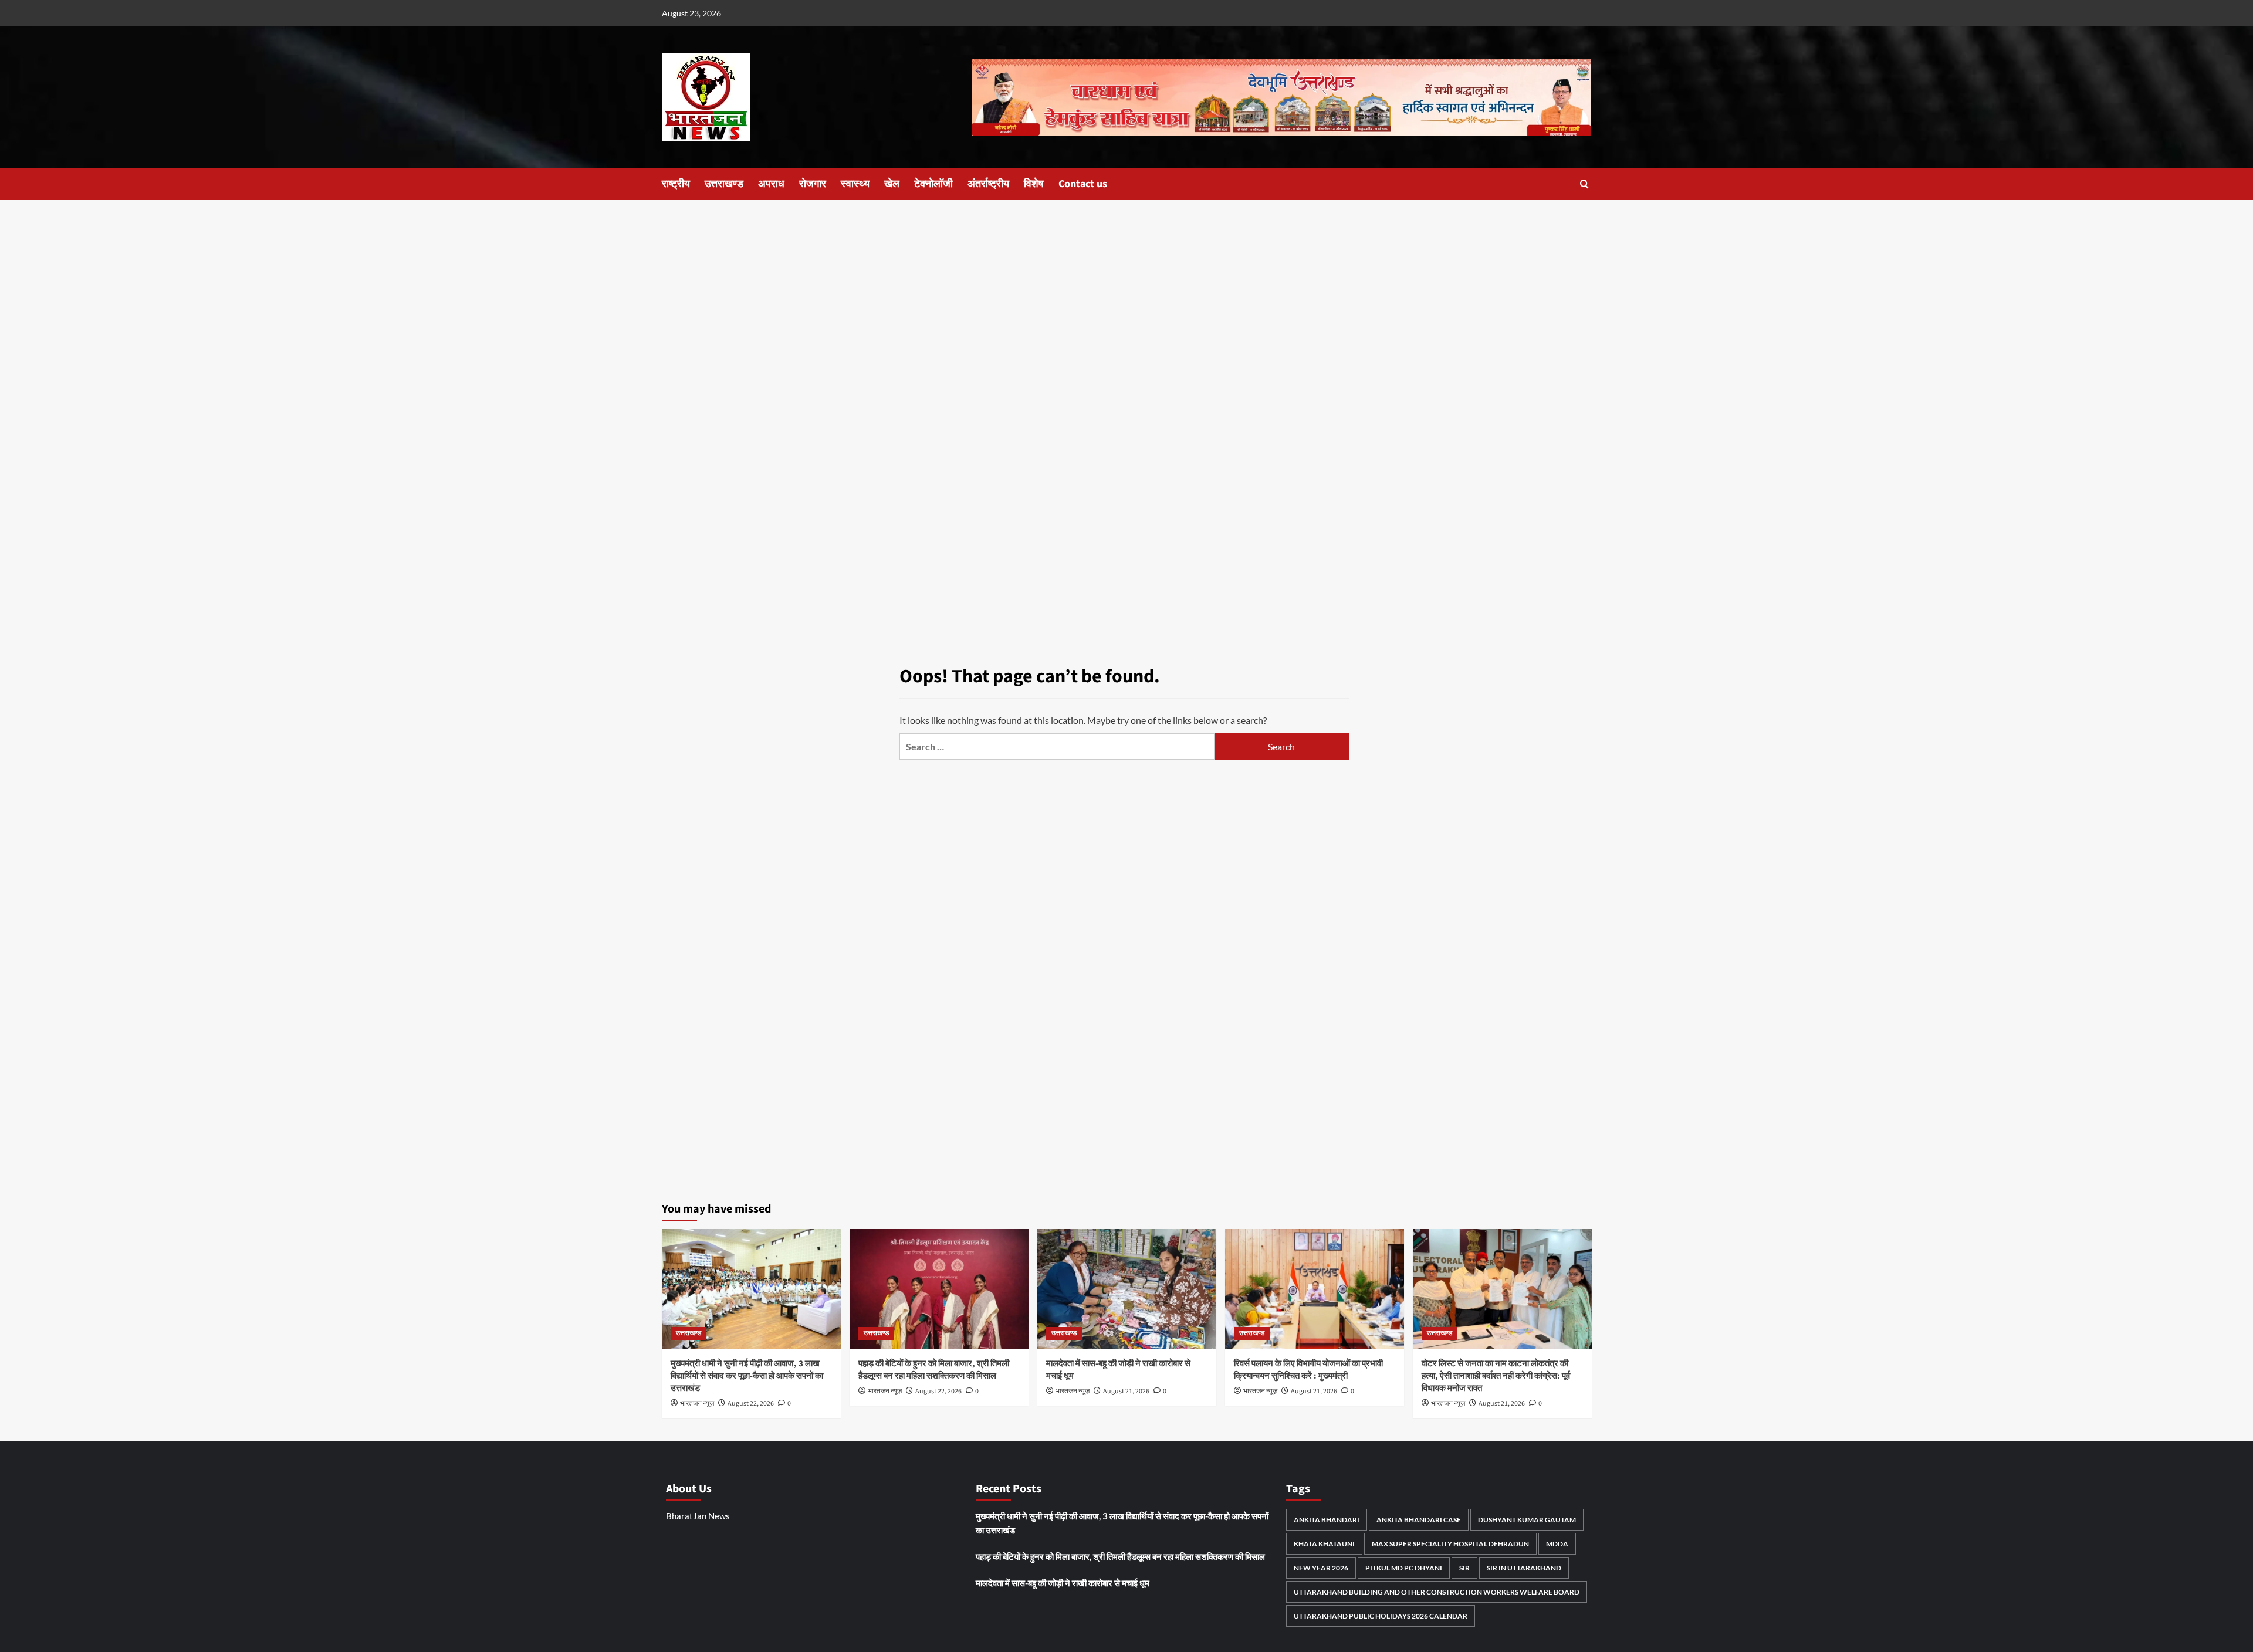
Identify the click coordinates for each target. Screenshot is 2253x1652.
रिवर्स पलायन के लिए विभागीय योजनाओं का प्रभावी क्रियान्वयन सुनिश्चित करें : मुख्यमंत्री (1308, 1370)
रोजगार (813, 184)
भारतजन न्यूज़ (697, 1404)
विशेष (1034, 184)
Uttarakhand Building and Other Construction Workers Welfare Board (1437, 1592)
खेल (892, 184)
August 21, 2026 (1126, 1391)
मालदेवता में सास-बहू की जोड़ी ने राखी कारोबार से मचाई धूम (1063, 1583)
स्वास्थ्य (855, 184)
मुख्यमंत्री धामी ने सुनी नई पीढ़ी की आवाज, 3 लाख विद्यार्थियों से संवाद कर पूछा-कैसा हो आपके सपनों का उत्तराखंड (747, 1376)
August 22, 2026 (751, 1404)
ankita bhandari (1327, 1520)
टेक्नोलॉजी (933, 184)
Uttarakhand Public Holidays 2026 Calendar (1381, 1616)
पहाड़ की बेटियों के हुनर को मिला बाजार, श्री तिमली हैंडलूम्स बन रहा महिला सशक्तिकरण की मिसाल (934, 1370)
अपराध (771, 184)
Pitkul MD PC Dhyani (1404, 1568)
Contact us (1083, 184)
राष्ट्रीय (676, 184)
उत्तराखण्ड (724, 184)
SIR (1464, 1568)
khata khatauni (1324, 1544)
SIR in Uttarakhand (1524, 1568)
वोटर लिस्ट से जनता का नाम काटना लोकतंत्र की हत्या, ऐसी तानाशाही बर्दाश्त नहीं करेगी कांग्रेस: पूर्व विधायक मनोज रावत (1496, 1376)
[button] (1584, 184)
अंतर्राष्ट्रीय (988, 184)
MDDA (1557, 1544)
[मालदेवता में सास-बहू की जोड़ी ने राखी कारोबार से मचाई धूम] (1127, 1289)
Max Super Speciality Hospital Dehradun (1450, 1544)
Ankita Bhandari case (1419, 1520)
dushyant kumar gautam (1527, 1520)
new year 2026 (1321, 1568)
